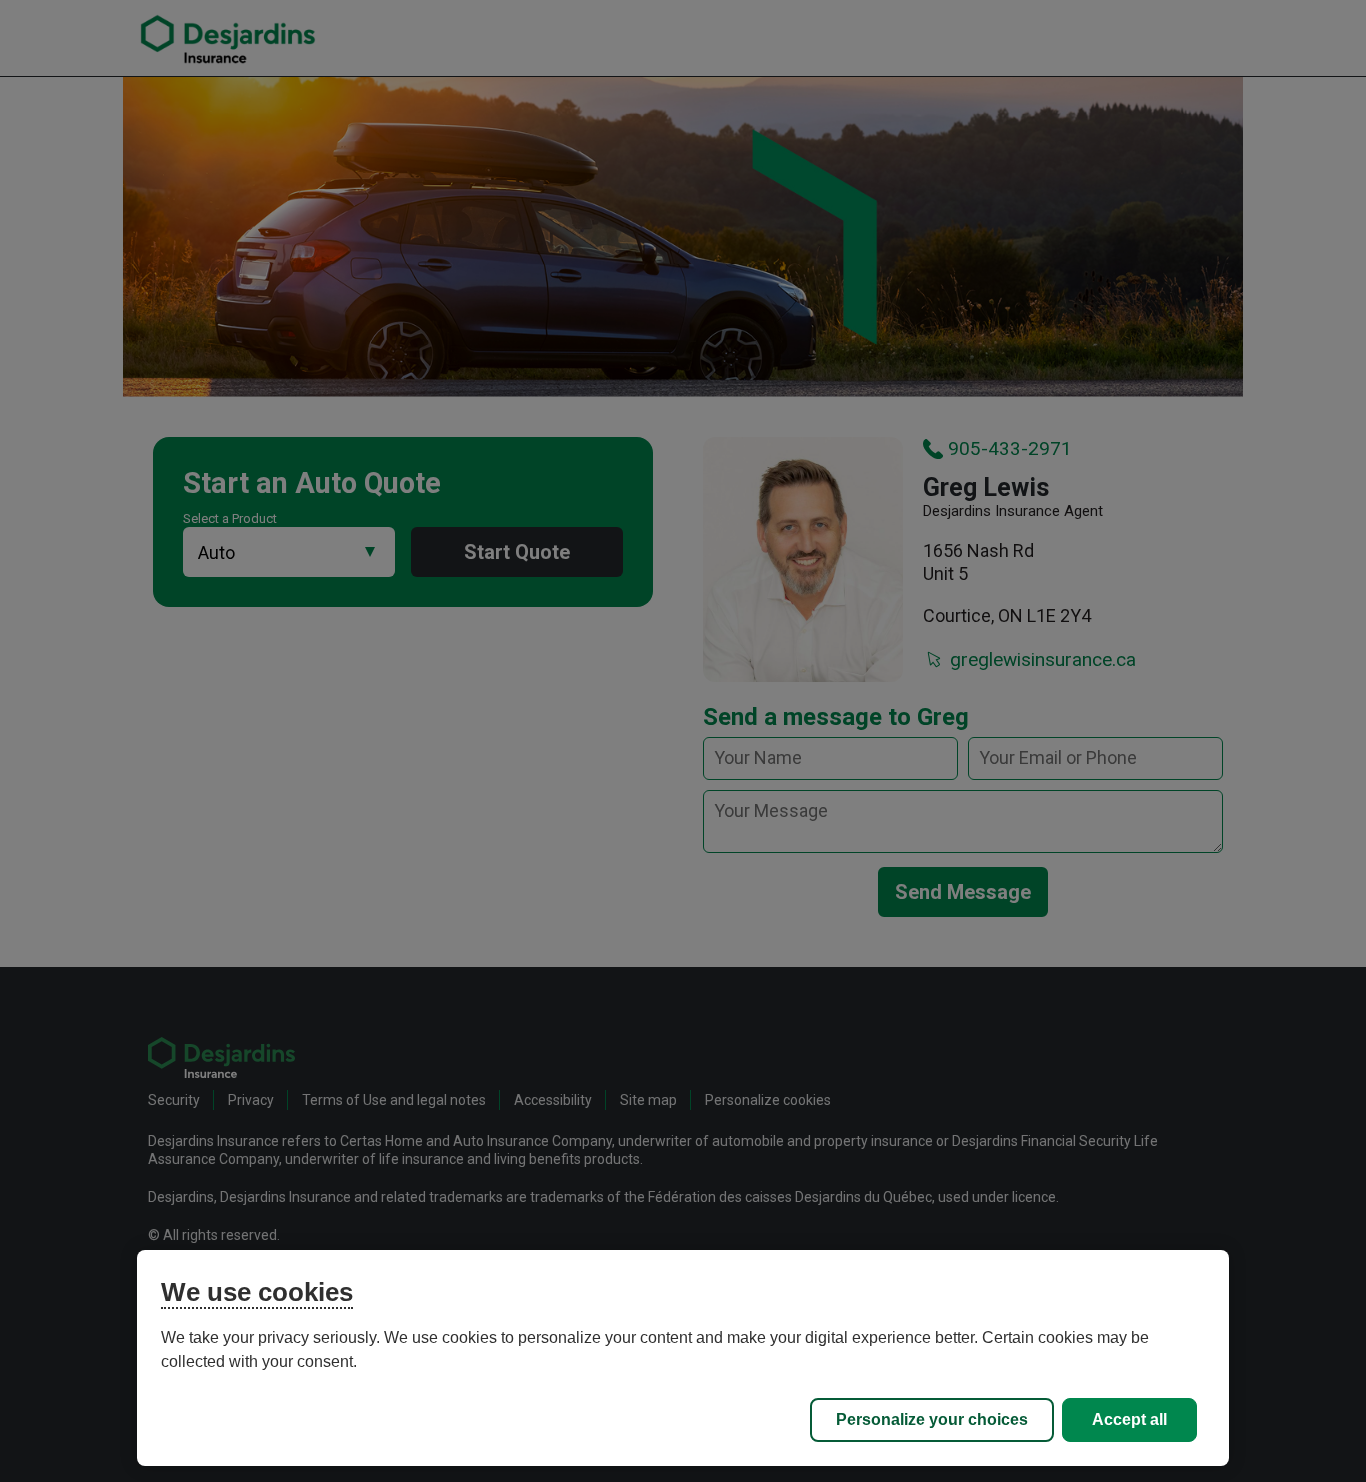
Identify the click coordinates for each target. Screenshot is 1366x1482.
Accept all (1129, 1419)
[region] (683, 1358)
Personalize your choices (932, 1419)
